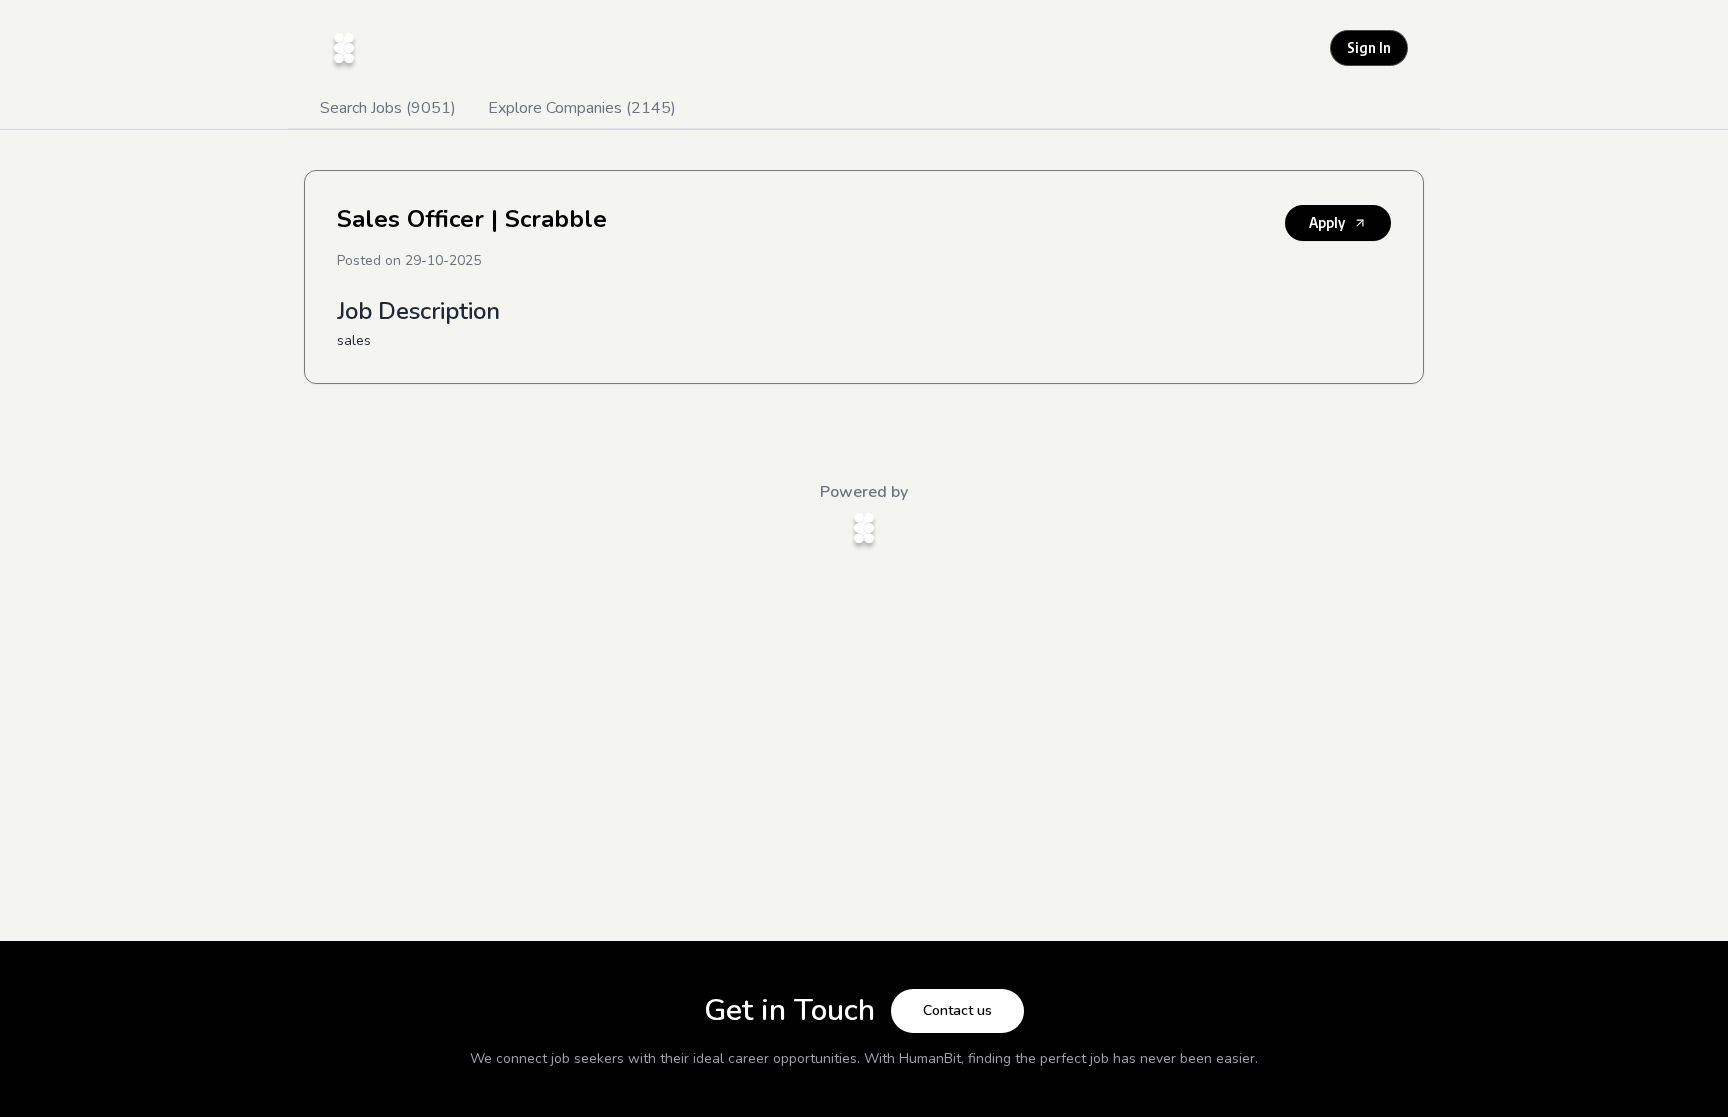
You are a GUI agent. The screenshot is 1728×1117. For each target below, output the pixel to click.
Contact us (957, 1010)
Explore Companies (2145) (582, 108)
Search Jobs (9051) (388, 108)
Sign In (1369, 47)
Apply (1327, 222)
